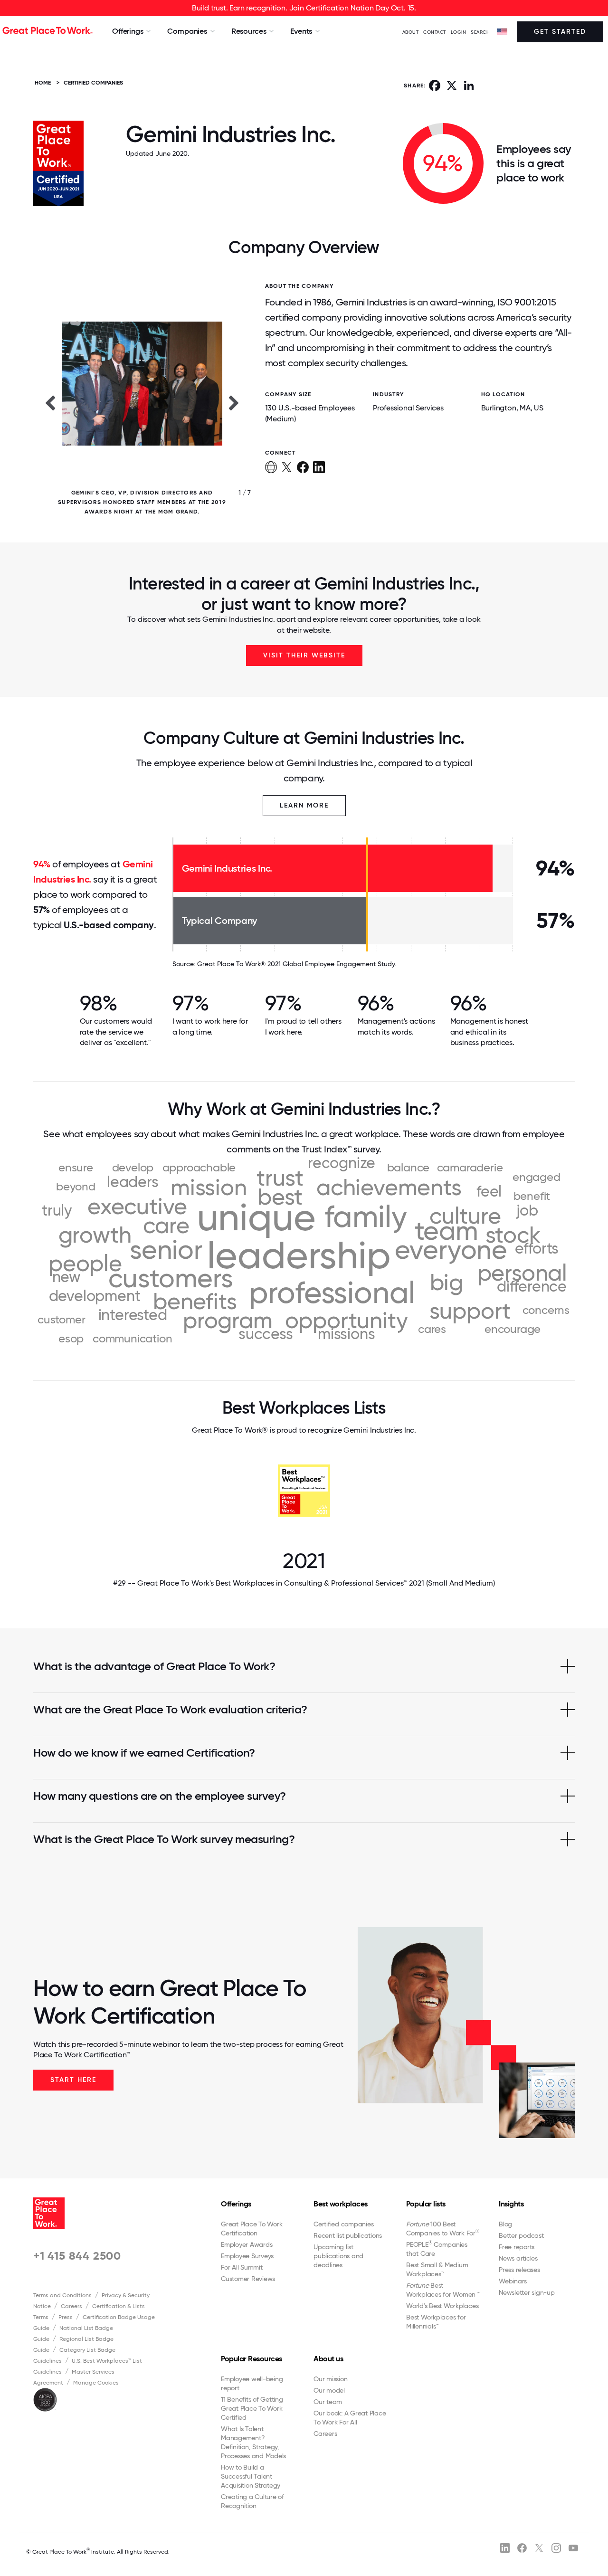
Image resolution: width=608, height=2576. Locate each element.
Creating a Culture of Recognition (252, 2501)
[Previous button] (50, 402)
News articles (518, 2258)
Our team (328, 2402)
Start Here (73, 2080)
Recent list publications (348, 2235)
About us (328, 2359)
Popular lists (426, 2204)
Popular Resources (252, 2359)
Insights (511, 2204)
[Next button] (234, 402)
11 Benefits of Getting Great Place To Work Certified (252, 2408)
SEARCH (480, 32)
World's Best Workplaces (442, 2306)
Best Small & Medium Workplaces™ (437, 2269)
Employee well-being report (252, 2383)
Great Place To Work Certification (252, 2229)
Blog (505, 2224)
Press (66, 2317)
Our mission (330, 2379)
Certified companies (343, 2224)
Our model (329, 2390)
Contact (435, 32)
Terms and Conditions (62, 2295)
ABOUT (411, 32)
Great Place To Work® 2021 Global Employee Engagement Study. (297, 964)
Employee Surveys (247, 2256)
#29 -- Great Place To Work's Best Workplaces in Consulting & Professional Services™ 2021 (304, 1583)
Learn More (304, 805)
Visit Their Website (304, 655)
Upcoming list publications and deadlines (338, 2256)
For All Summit (242, 2267)
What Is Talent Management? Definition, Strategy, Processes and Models (253, 2442)
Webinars (513, 2281)
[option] (142, 402)
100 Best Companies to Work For (443, 2229)
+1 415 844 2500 (77, 2256)
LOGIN (459, 32)
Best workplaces (341, 2204)
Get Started (560, 32)
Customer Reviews (248, 2279)
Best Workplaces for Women (442, 2290)
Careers (71, 2306)
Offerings (236, 2204)
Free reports (517, 2247)
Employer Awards (247, 2244)
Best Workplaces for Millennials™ (436, 2322)
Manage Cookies (96, 2383)
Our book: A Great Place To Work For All (350, 2418)
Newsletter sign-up (527, 2292)
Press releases (519, 2270)
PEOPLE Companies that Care (437, 2249)
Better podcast (521, 2235)
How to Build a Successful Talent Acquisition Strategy (251, 2476)
